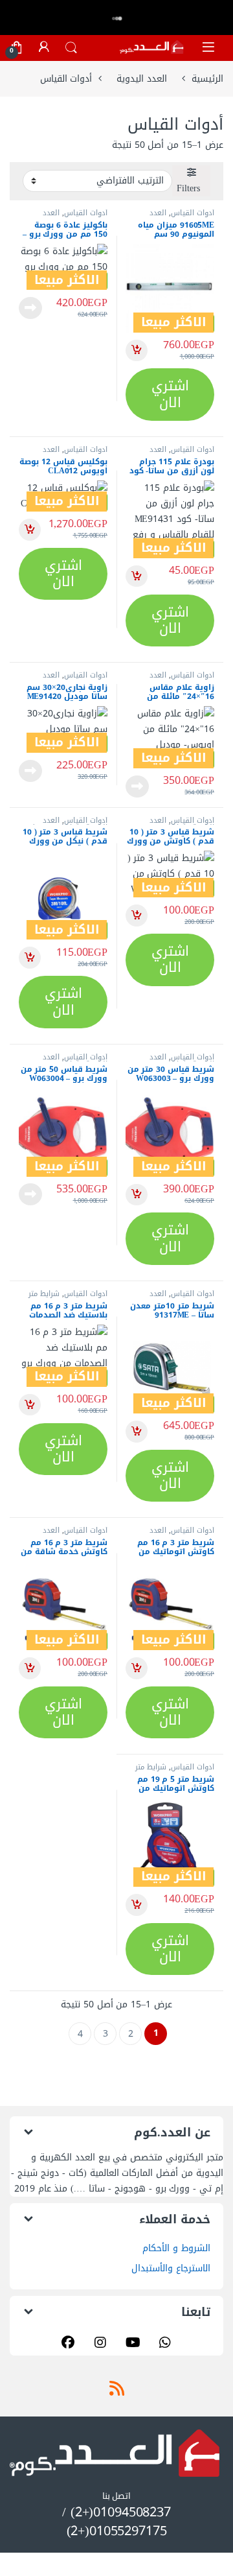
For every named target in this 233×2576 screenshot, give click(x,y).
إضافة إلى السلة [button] (137, 351)
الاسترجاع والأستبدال (171, 2268)
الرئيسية (207, 79)
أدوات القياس (193, 213)
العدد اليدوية (142, 79)
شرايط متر (44, 1294)
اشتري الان (170, 394)
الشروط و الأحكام (176, 2248)
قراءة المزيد (30, 308)
